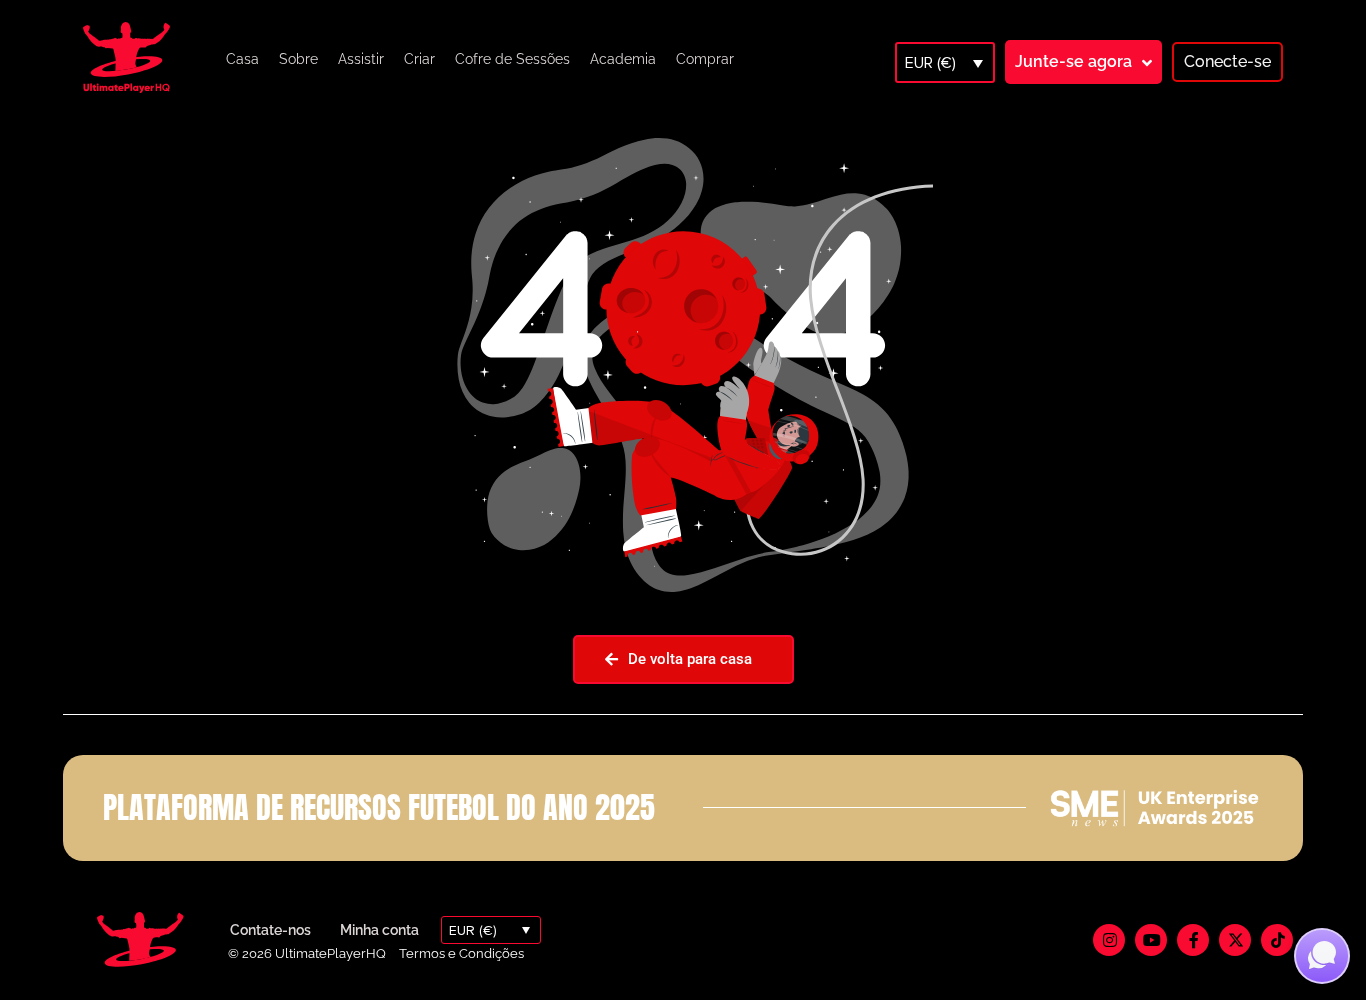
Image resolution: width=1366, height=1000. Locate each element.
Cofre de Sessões (512, 59)
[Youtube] (1151, 940)
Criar (419, 59)
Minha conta (379, 930)
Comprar (705, 59)
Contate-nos (270, 930)
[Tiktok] (1277, 940)
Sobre (298, 59)
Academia (623, 59)
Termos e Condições (461, 953)
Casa (242, 59)
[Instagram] (1109, 940)
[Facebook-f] (1193, 940)
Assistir (361, 59)
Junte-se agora (1073, 61)
